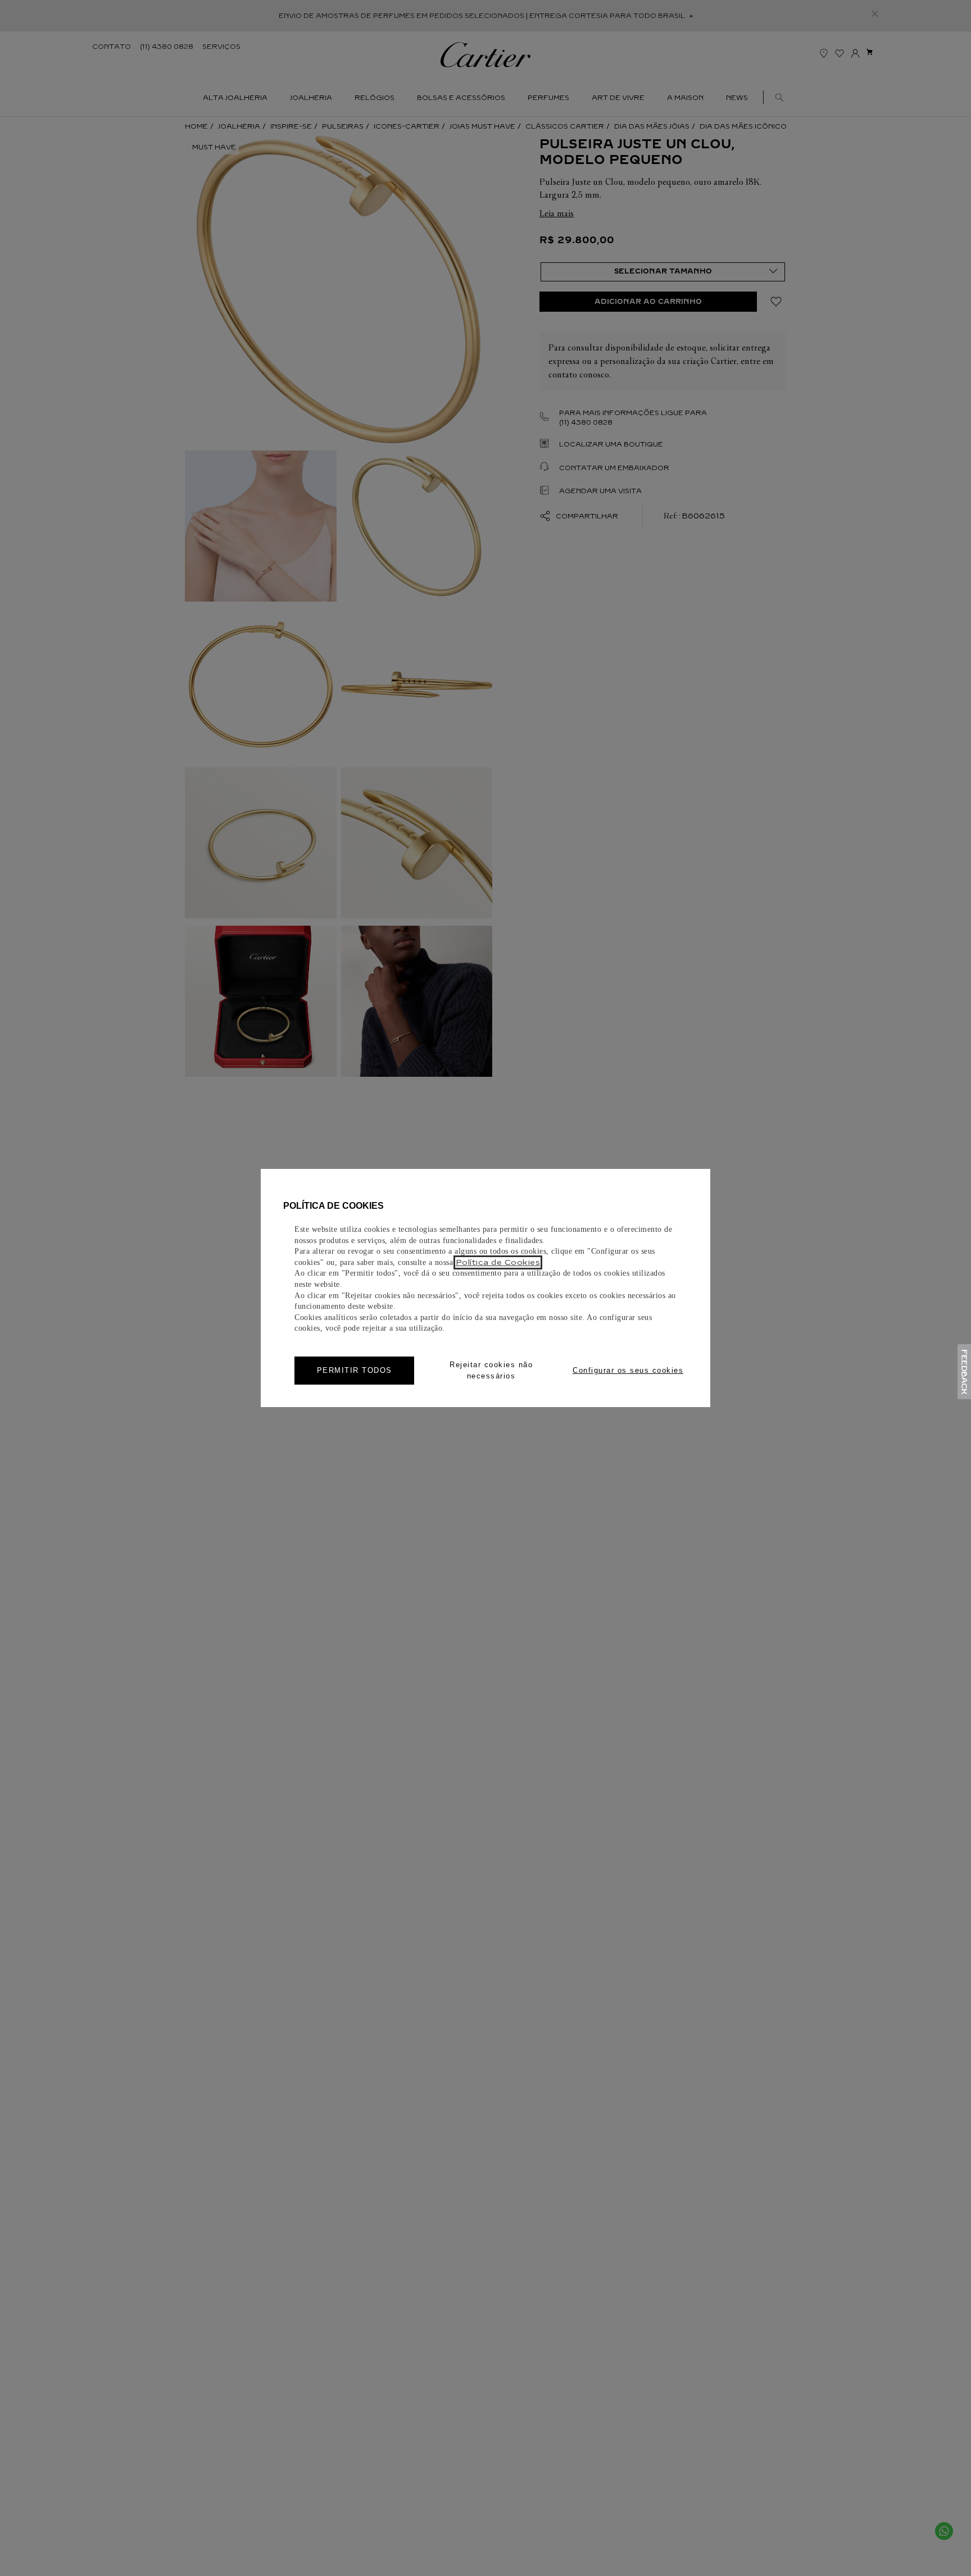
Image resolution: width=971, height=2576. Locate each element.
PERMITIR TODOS (355, 1370)
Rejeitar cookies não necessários (491, 1370)
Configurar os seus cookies (628, 1370)
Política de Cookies (498, 1262)
